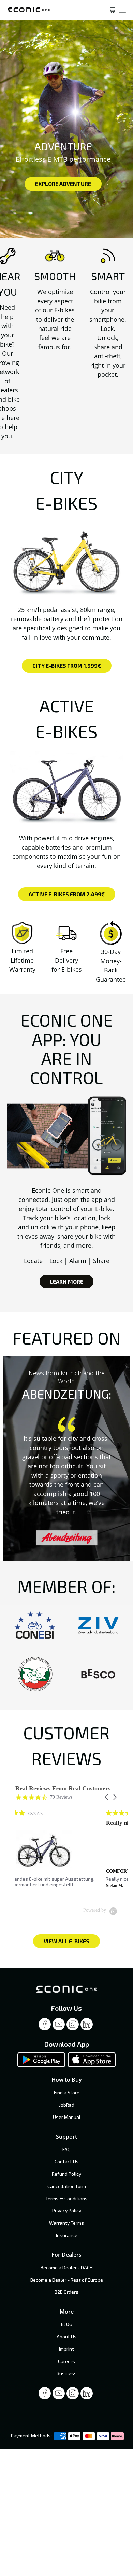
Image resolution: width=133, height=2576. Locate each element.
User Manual (67, 2117)
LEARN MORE (66, 1281)
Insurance (67, 2235)
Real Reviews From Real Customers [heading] (63, 1789)
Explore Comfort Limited (63, 188)
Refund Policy (66, 2174)
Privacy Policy (67, 2211)
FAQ (66, 2149)
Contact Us (67, 2162)
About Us (67, 2337)
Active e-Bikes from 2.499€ (67, 894)
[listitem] (66, 1852)
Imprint (66, 2349)
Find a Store (67, 2092)
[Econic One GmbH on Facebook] (45, 2026)
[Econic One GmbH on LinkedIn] (87, 2026)
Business (67, 2373)
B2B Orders (66, 2292)
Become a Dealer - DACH (67, 2267)
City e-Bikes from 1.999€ (67, 666)
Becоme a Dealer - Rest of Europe (67, 2280)
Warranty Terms (66, 2223)
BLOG (67, 2324)
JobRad (67, 2105)
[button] (107, 1797)
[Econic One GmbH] (49, 10)
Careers (66, 2361)
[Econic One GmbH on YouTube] (59, 2026)
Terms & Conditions (66, 2198)
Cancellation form (67, 2186)
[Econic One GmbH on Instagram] (73, 2026)
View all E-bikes (66, 1941)
